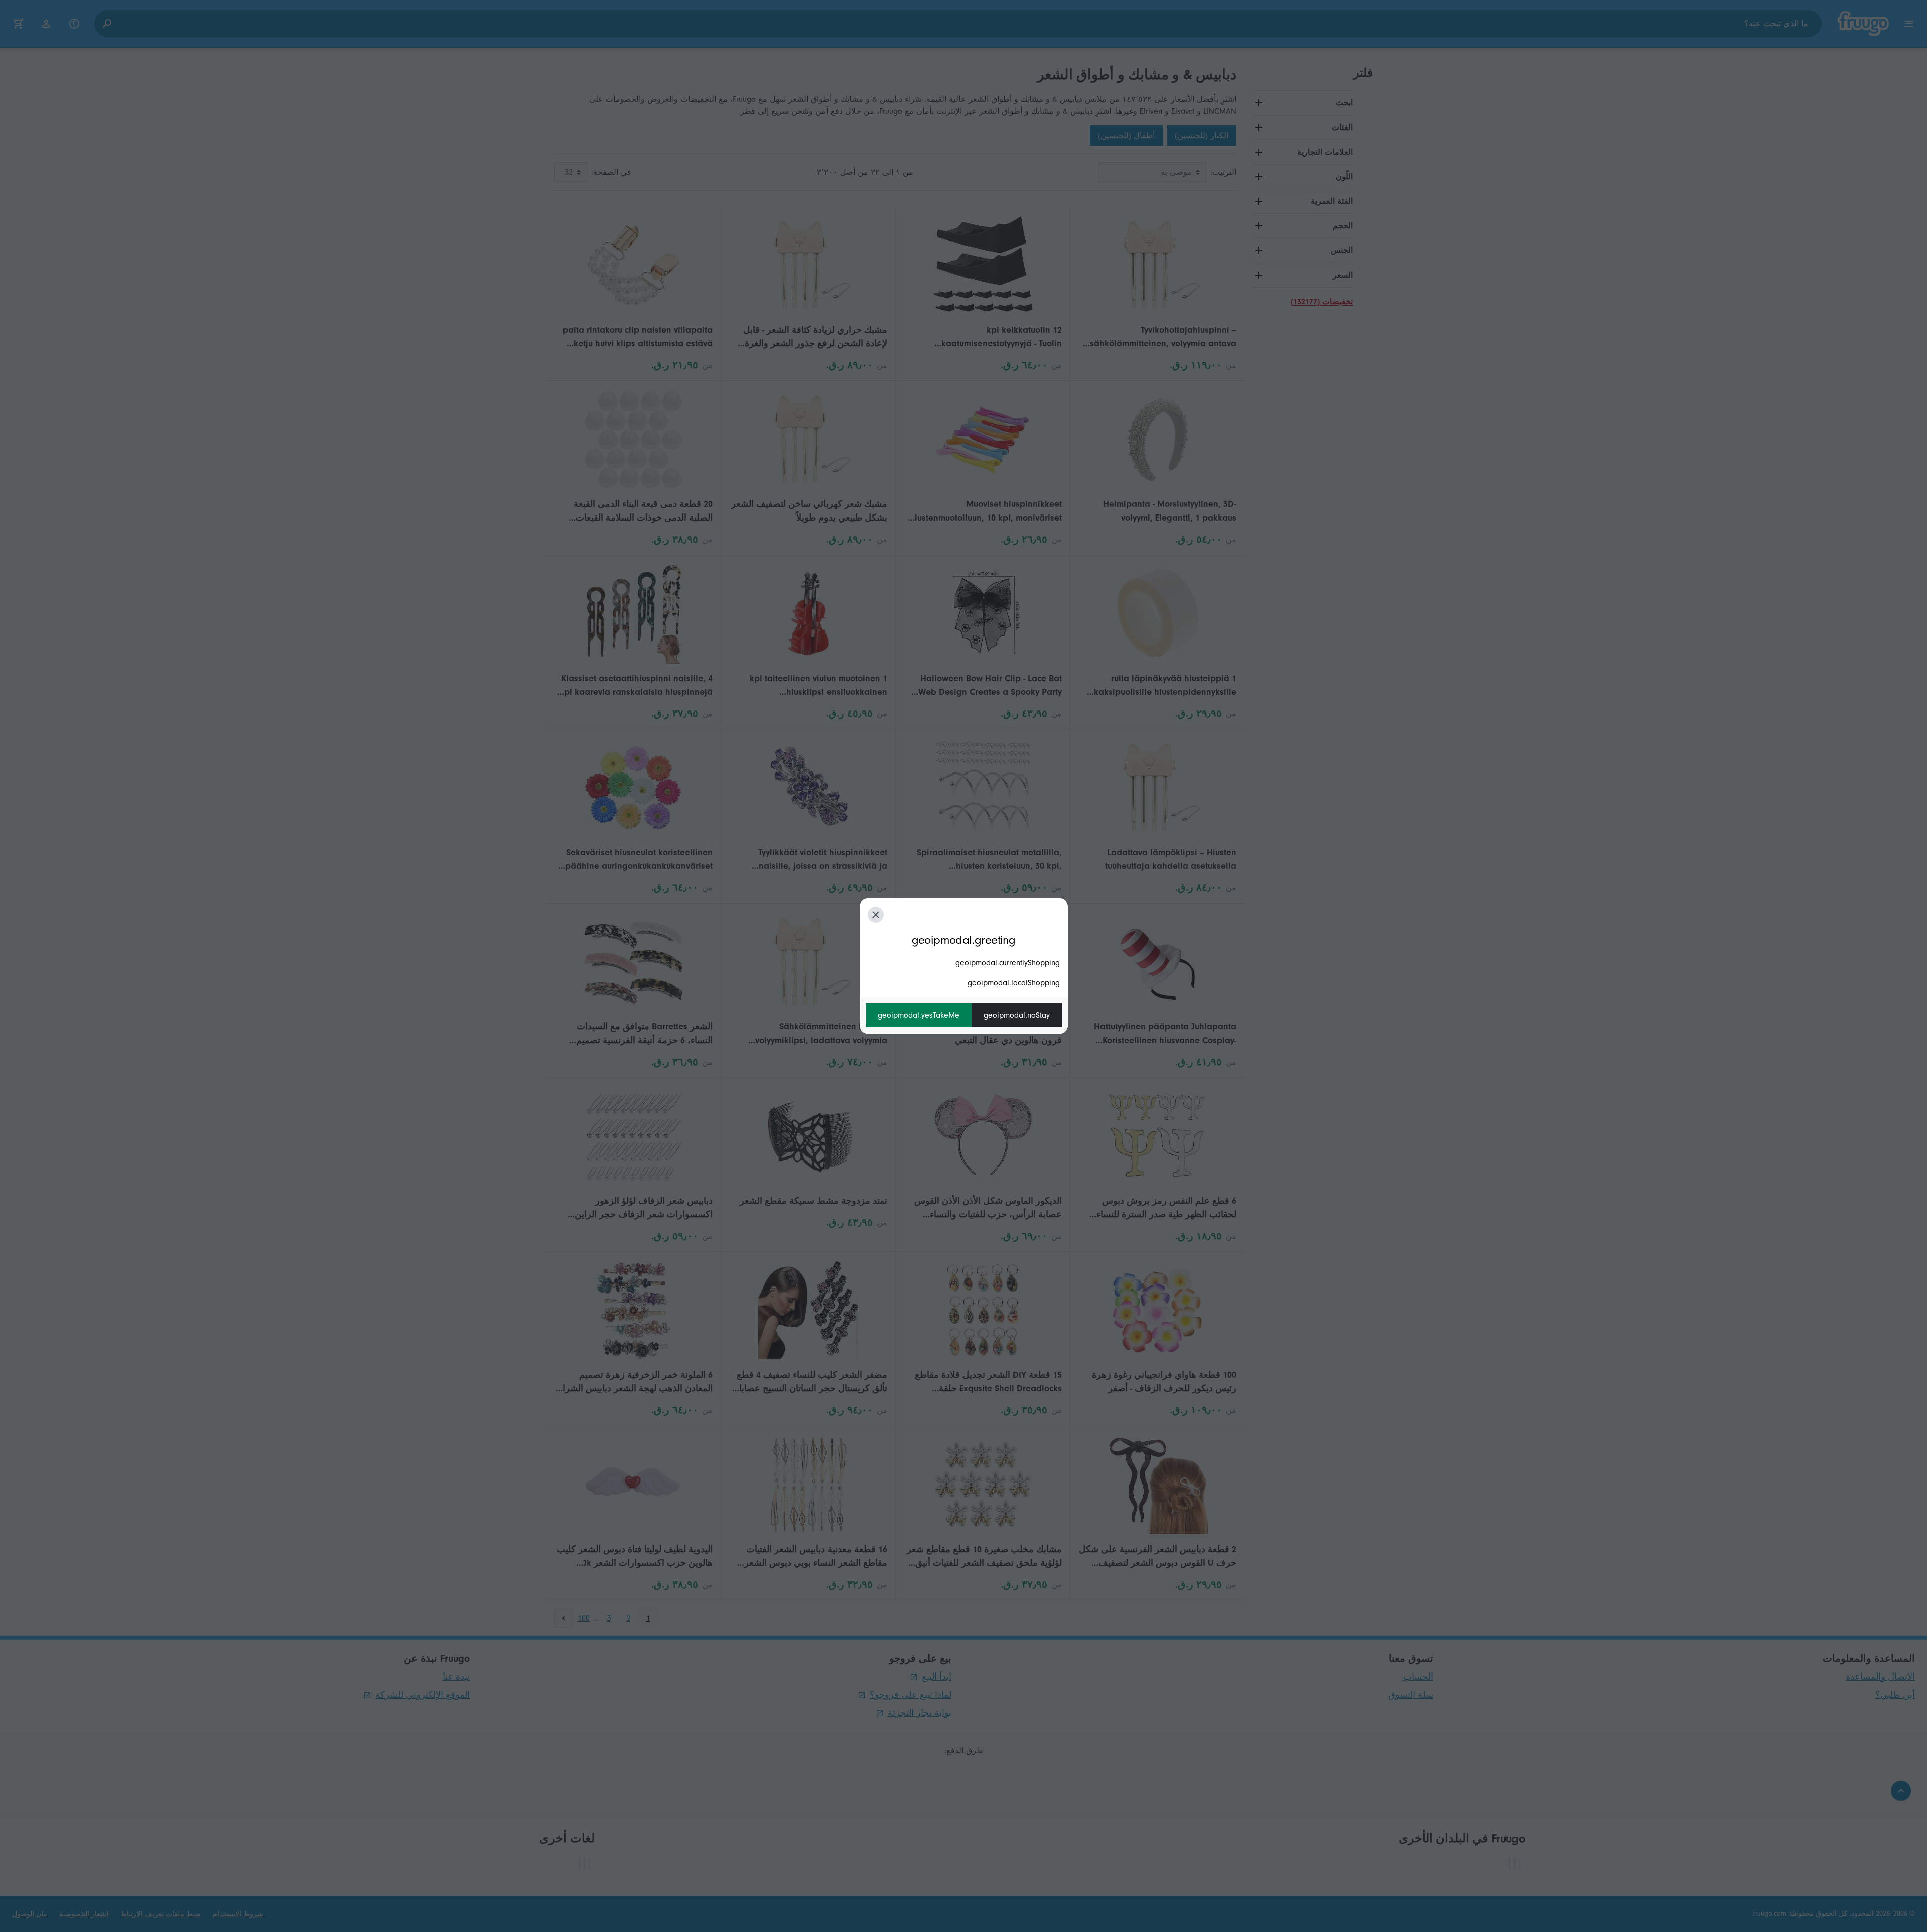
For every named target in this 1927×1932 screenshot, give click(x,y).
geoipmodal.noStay (1017, 1015)
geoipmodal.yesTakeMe (919, 1015)
